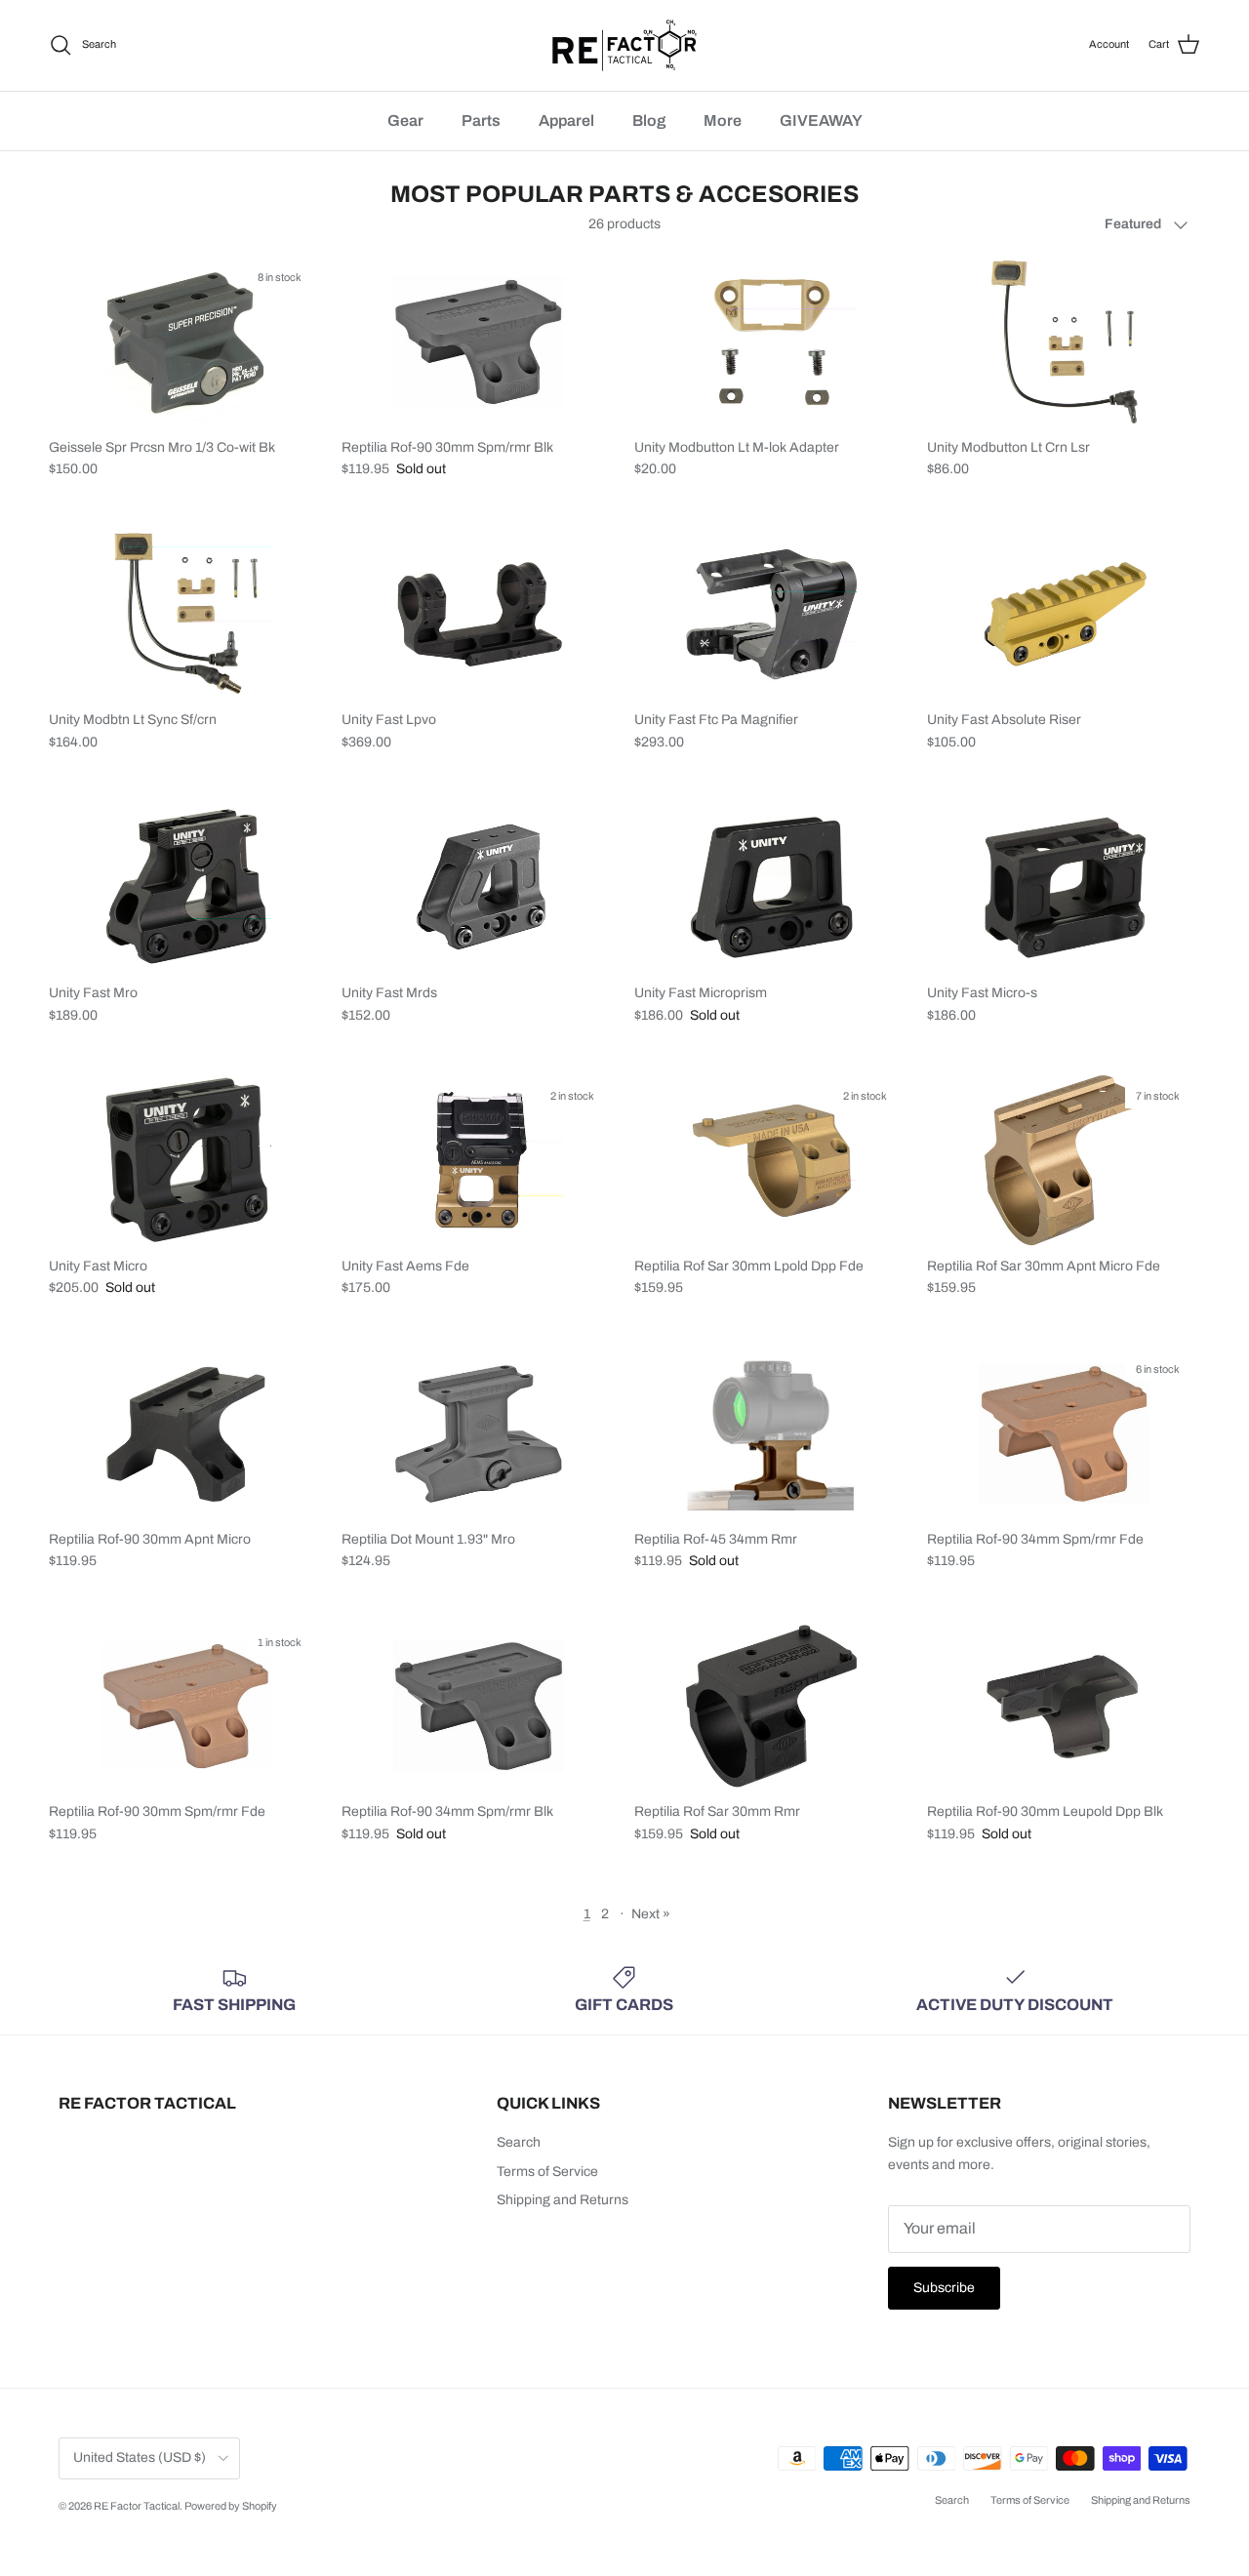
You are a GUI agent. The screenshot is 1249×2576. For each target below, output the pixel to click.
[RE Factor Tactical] (624, 45)
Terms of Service (547, 2172)
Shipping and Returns (563, 2200)
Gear (405, 121)
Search (519, 2142)
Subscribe (944, 2288)
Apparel (566, 121)
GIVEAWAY (821, 121)
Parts (481, 121)
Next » (651, 1914)
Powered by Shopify (231, 2506)
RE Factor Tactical (137, 2506)
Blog (649, 121)
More (723, 121)
